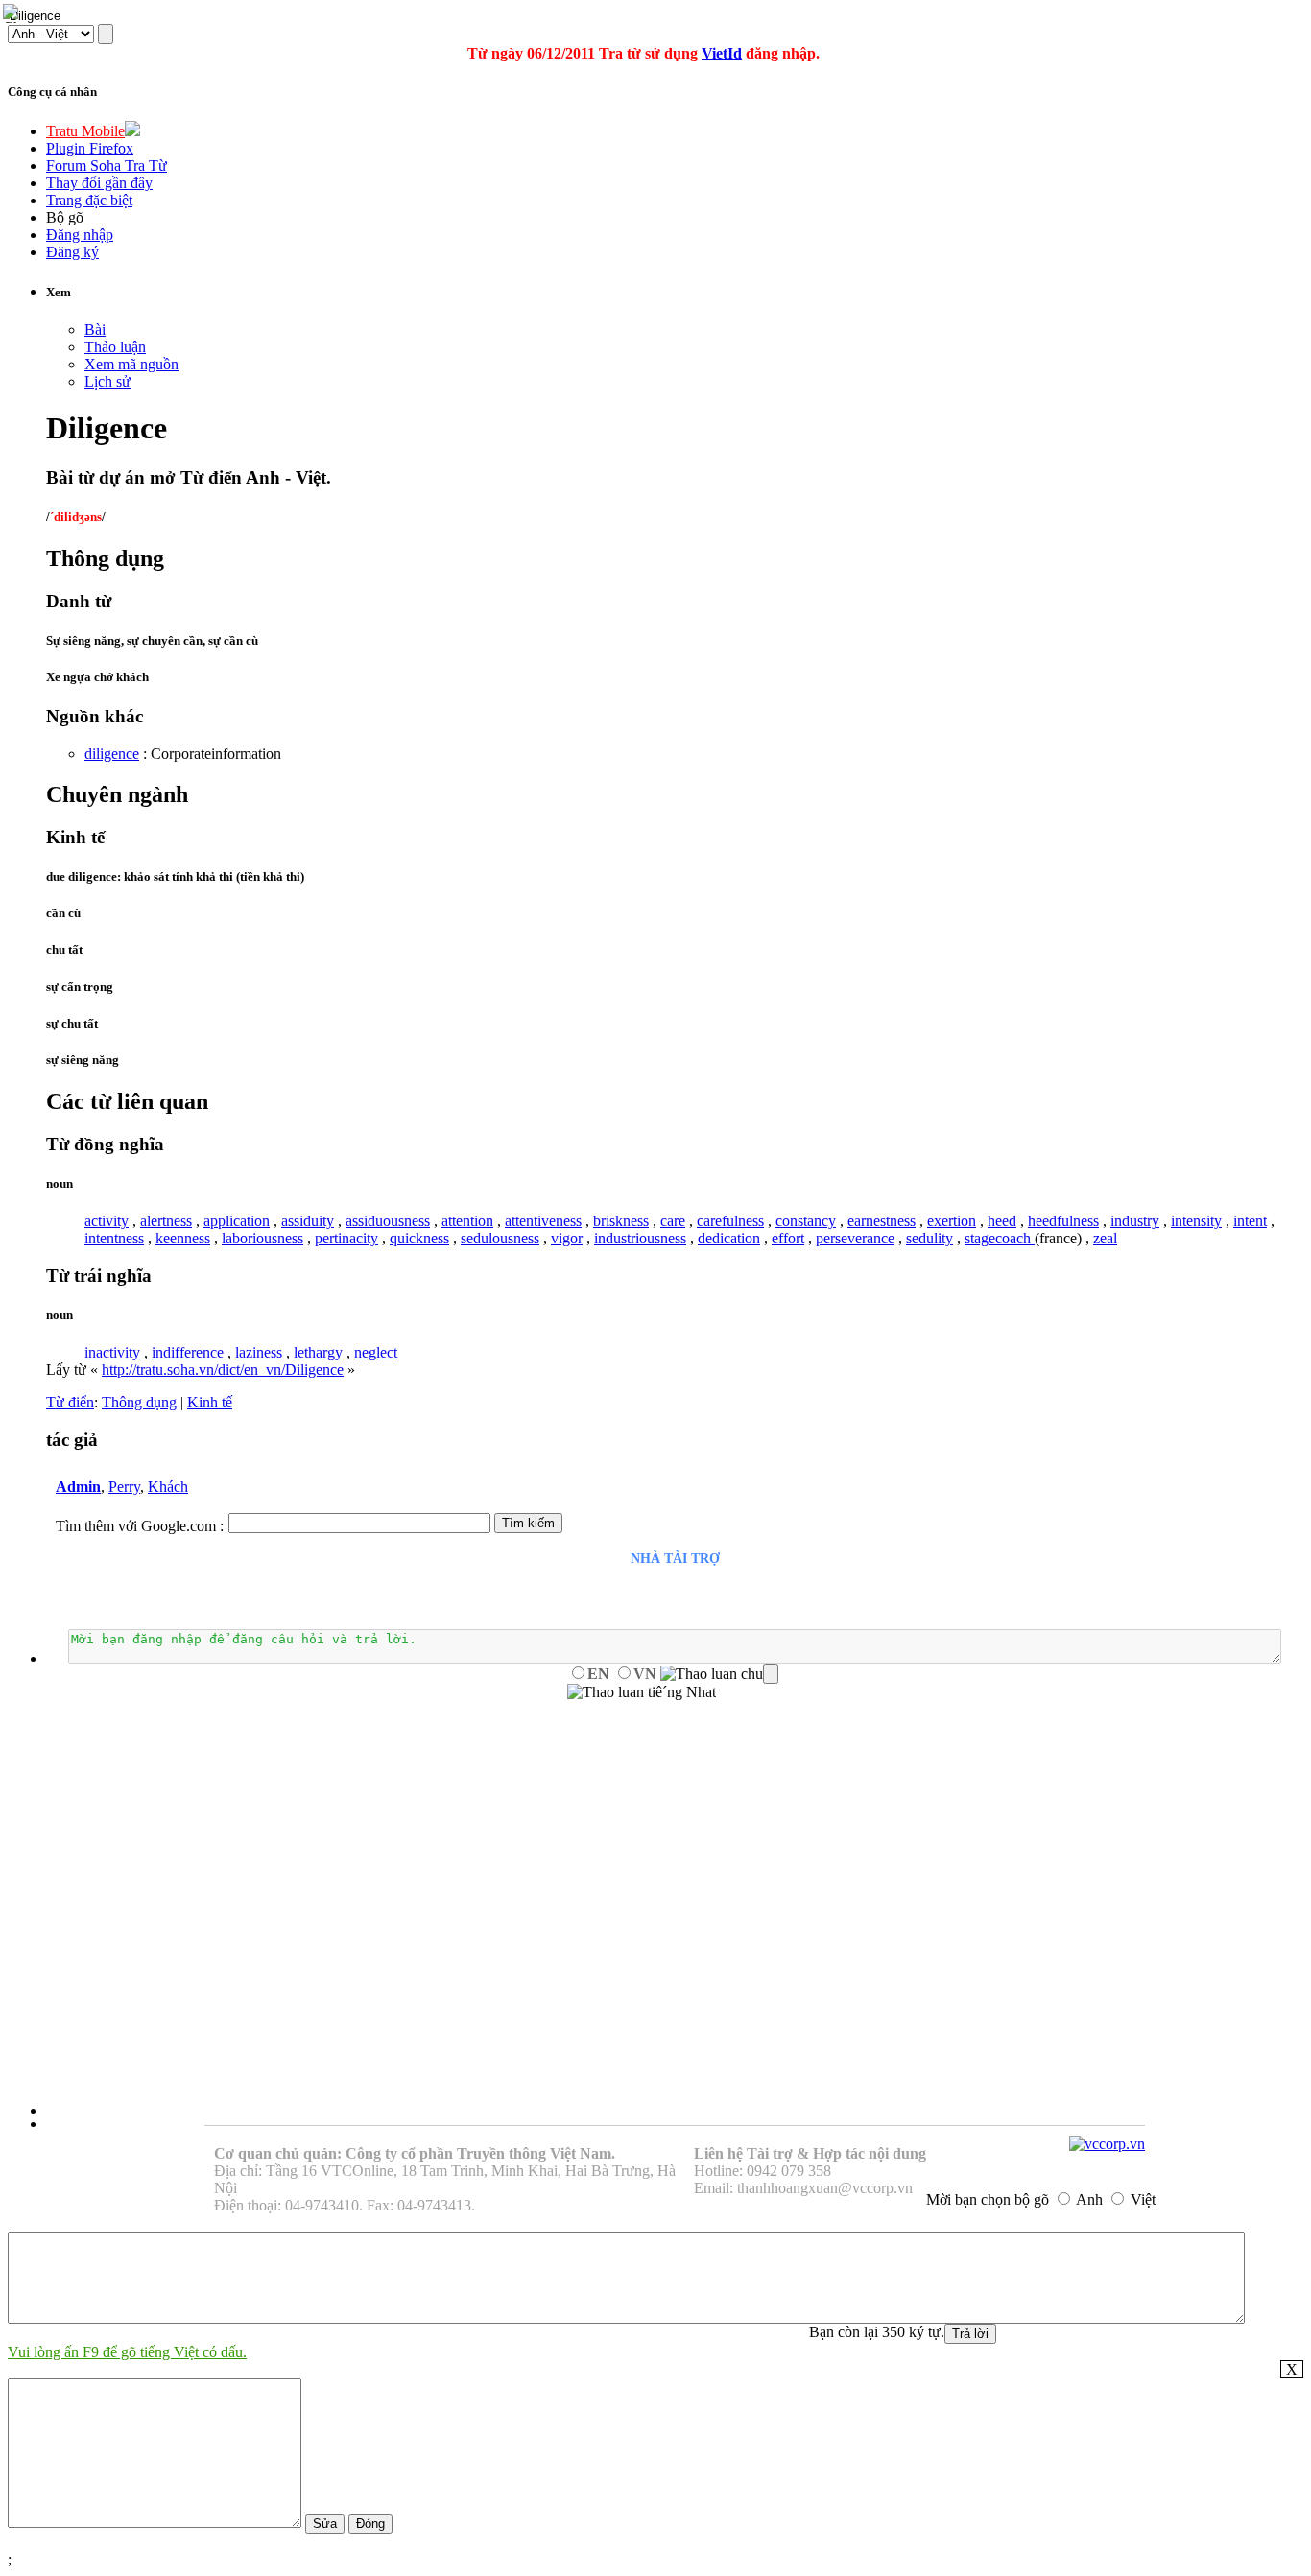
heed (1002, 1221)
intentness (114, 1238)
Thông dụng (139, 1402)
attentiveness (543, 1221)
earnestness (882, 1221)
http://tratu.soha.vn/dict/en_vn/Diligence (223, 1370)
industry (1135, 1221)
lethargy (318, 1352)
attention (467, 1221)
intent (1250, 1221)
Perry (124, 1487)
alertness (166, 1221)
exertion (952, 1221)
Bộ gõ (65, 217)
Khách (168, 1487)
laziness (259, 1352)
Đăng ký (72, 252)
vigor (567, 1238)
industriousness (640, 1238)
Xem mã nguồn (131, 364)
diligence (112, 754)
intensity (1196, 1221)
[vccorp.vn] (1107, 2144)
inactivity (112, 1352)
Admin (78, 1487)
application (237, 1221)
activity (107, 1221)
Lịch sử (107, 381)
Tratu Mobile (85, 131)
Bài (95, 330)
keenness (183, 1238)
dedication (729, 1238)
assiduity (308, 1221)
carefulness (730, 1221)
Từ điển (70, 1402)
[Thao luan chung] (719, 1674)
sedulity (930, 1238)
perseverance (855, 1238)
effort (788, 1238)
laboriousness (262, 1238)
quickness (419, 1238)
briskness (621, 1221)
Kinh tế (210, 1402)
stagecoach (1000, 1238)
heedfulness (1063, 1221)
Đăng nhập (80, 235)
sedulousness (500, 1238)
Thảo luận (115, 347)
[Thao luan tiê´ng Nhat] (642, 1692)
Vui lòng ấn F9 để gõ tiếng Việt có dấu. (127, 2352)
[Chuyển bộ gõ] (13, 13)
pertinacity (346, 1238)
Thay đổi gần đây (99, 183)
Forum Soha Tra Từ (107, 165)
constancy (806, 1221)
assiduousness (388, 1221)
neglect (376, 1352)
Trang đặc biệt (89, 200)
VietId (722, 53)
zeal (1105, 1238)
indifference (188, 1352)
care (673, 1221)
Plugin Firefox (90, 148)
